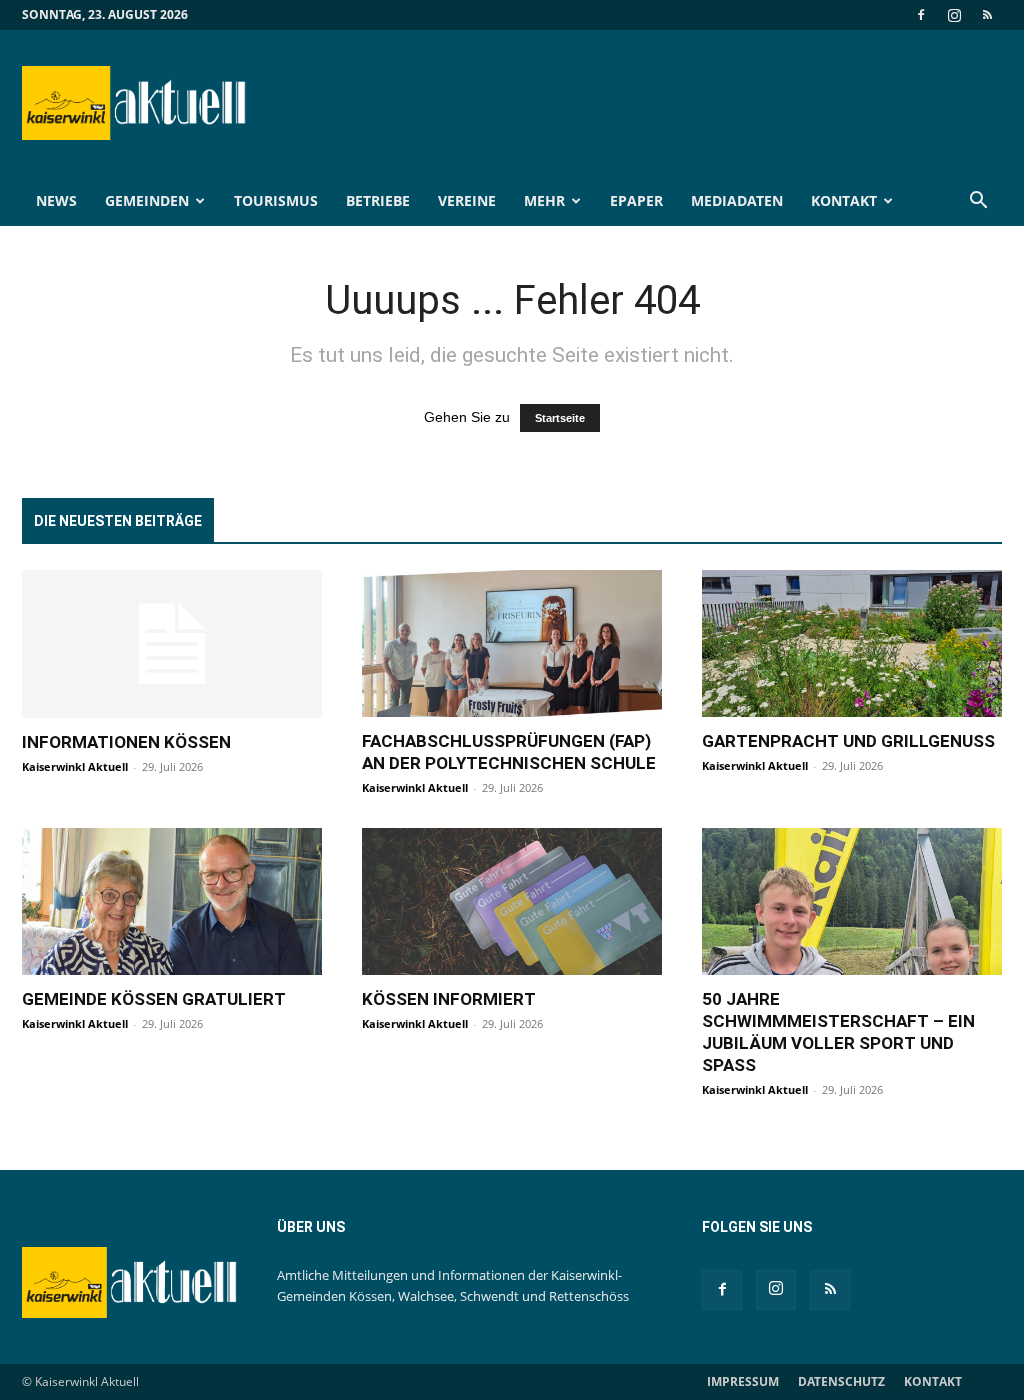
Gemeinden (147, 200)
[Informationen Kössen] (172, 644)
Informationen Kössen (126, 742)
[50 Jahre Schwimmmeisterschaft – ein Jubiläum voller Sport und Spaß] (852, 901)
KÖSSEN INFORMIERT (449, 999)
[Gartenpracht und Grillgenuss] (852, 643)
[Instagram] (954, 15)
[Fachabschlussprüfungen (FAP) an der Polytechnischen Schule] (512, 643)
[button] (978, 202)
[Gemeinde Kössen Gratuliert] (172, 901)
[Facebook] (921, 15)
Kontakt (844, 200)
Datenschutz (841, 1381)
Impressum (743, 1381)
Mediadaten (737, 200)
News (56, 200)
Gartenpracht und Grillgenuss (848, 741)
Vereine (467, 200)
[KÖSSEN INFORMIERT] (512, 901)
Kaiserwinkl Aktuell (75, 766)
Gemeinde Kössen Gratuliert (154, 999)
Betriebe (378, 200)
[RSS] (987, 15)
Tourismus (276, 200)
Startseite (560, 418)
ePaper (636, 200)
